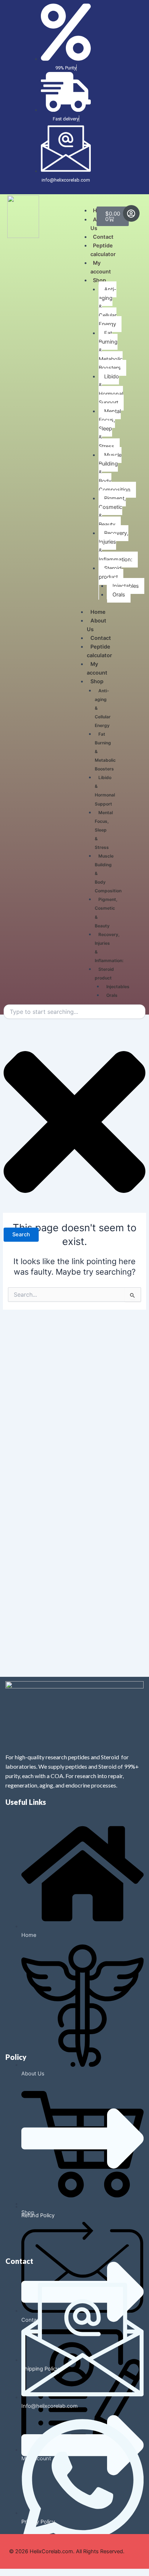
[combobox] (74, 1012)
